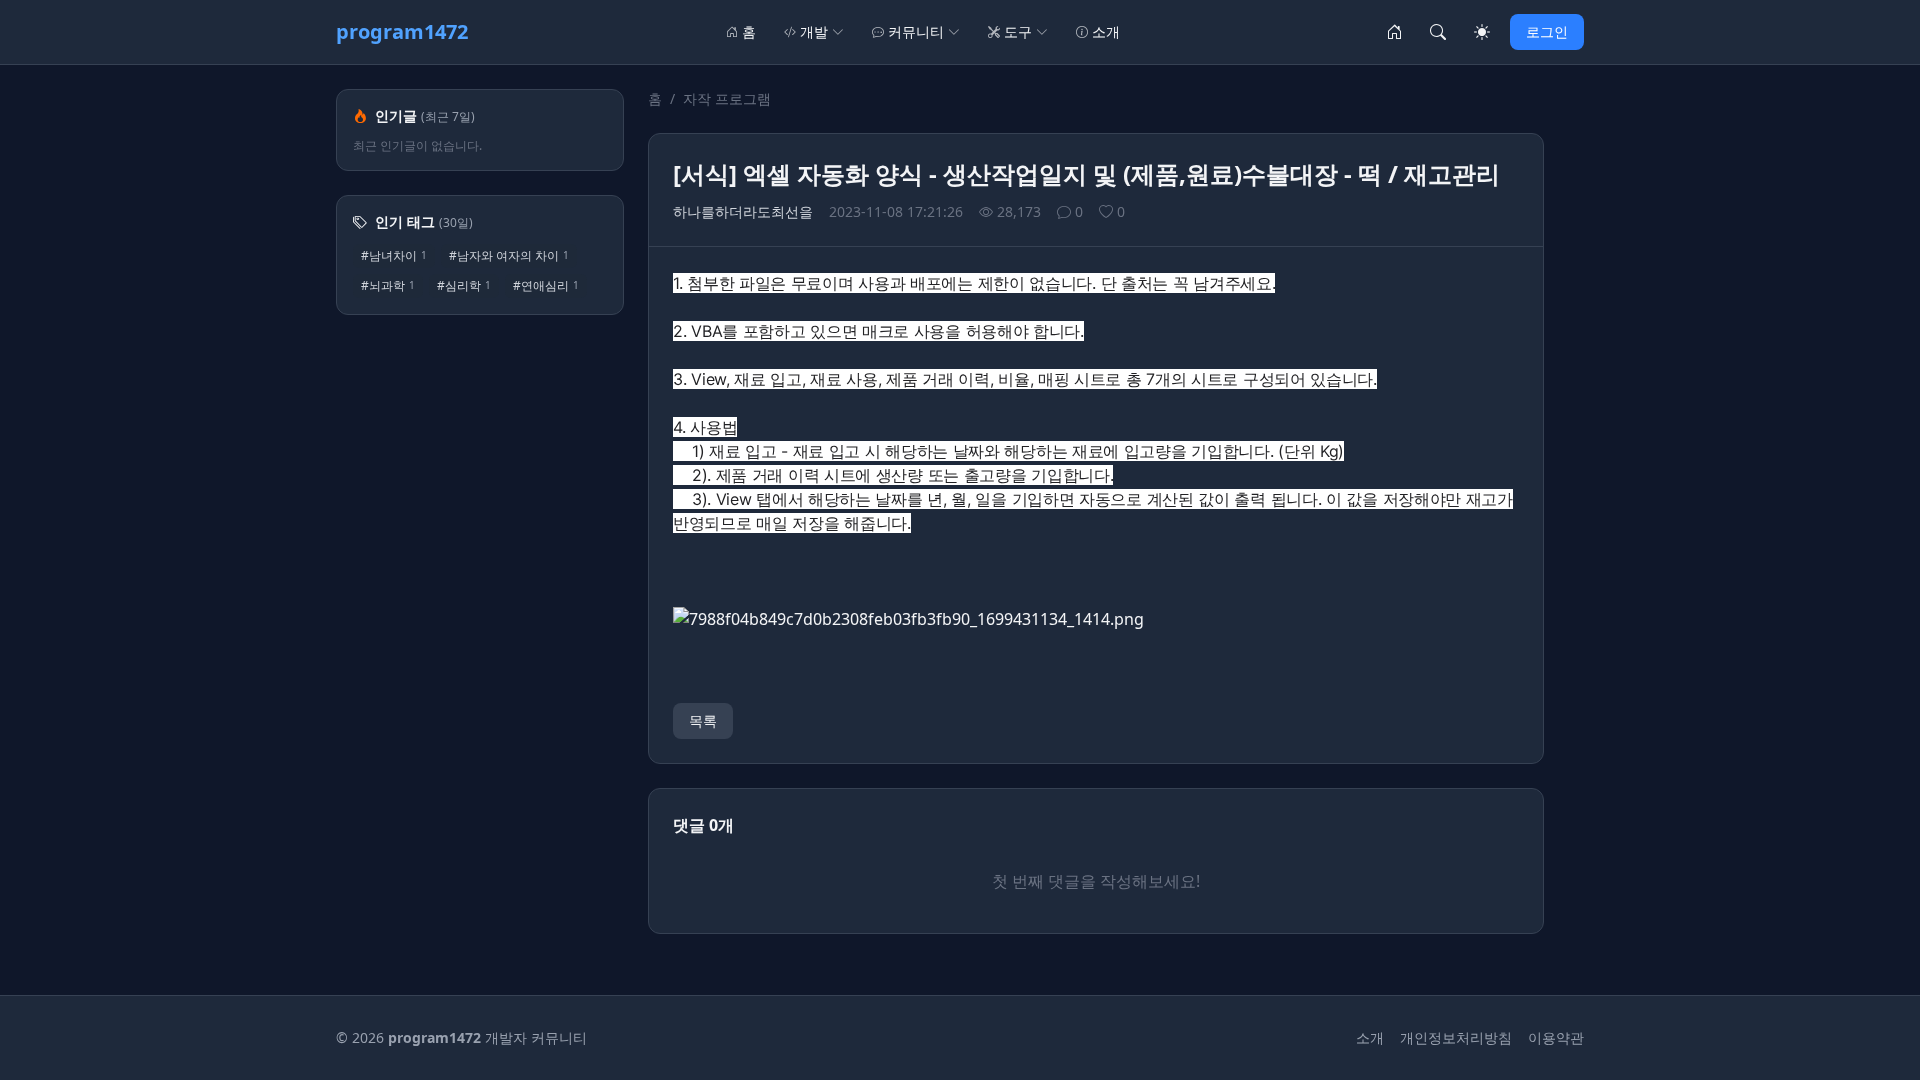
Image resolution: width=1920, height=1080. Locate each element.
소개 (1106, 31)
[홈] (1394, 32)
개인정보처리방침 (1456, 1037)
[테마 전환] (1482, 32)
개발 (814, 31)
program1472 (402, 31)
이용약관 (1556, 1037)
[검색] (1438, 32)
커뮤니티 (916, 31)
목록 (703, 720)
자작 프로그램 (727, 98)
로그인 (1547, 31)
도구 (1018, 31)
